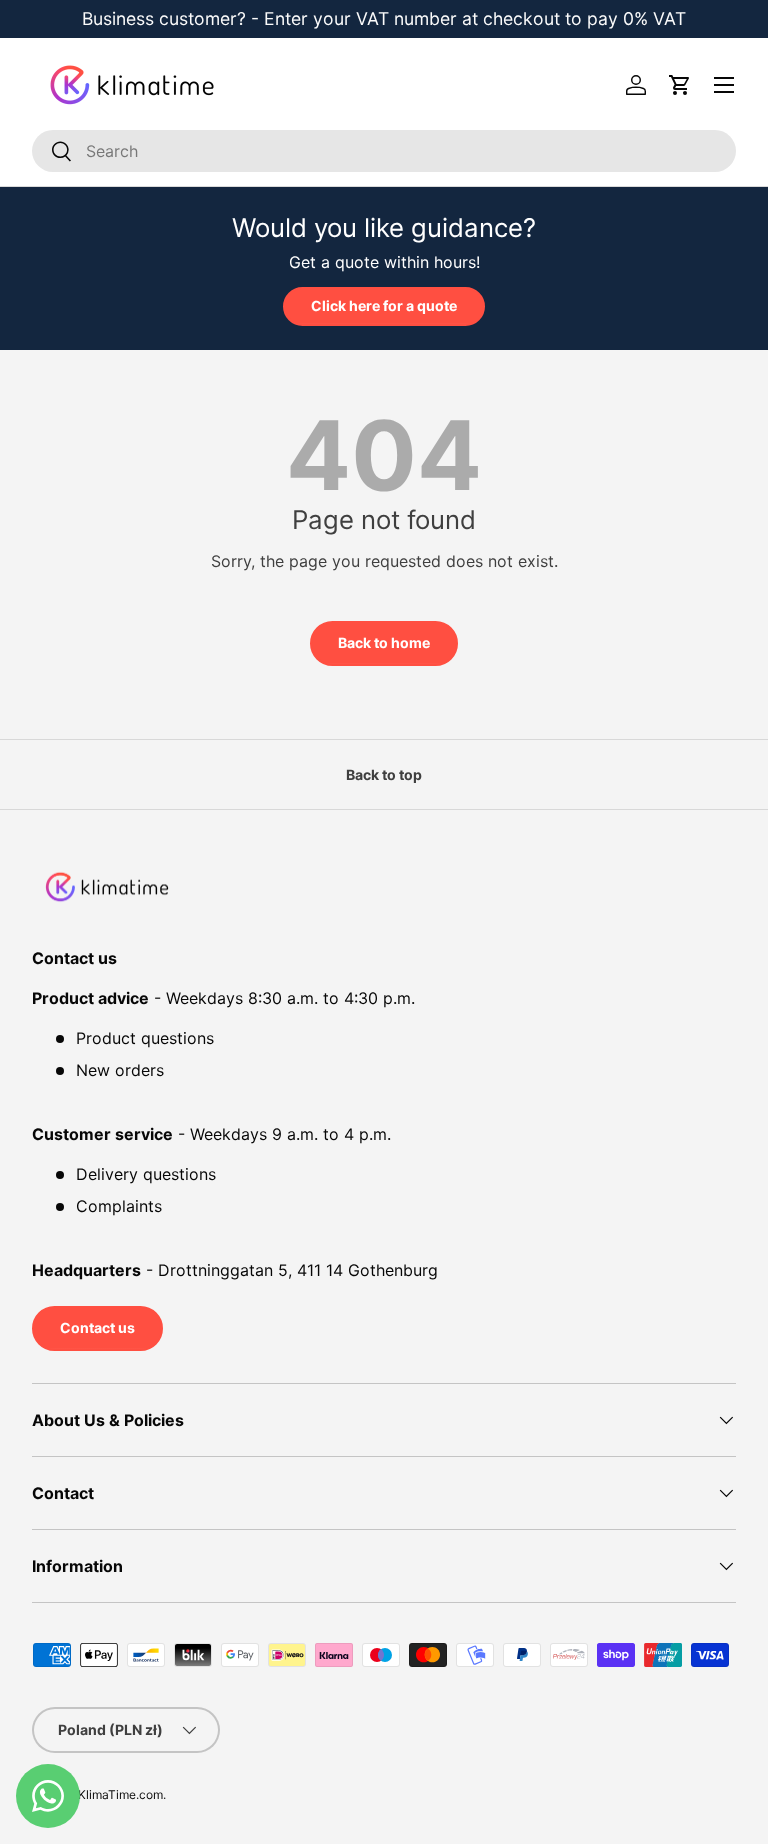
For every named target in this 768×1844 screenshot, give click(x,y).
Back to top (384, 774)
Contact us (97, 1327)
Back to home (384, 642)
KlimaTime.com (120, 1794)
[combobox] (384, 151)
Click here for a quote (384, 305)
